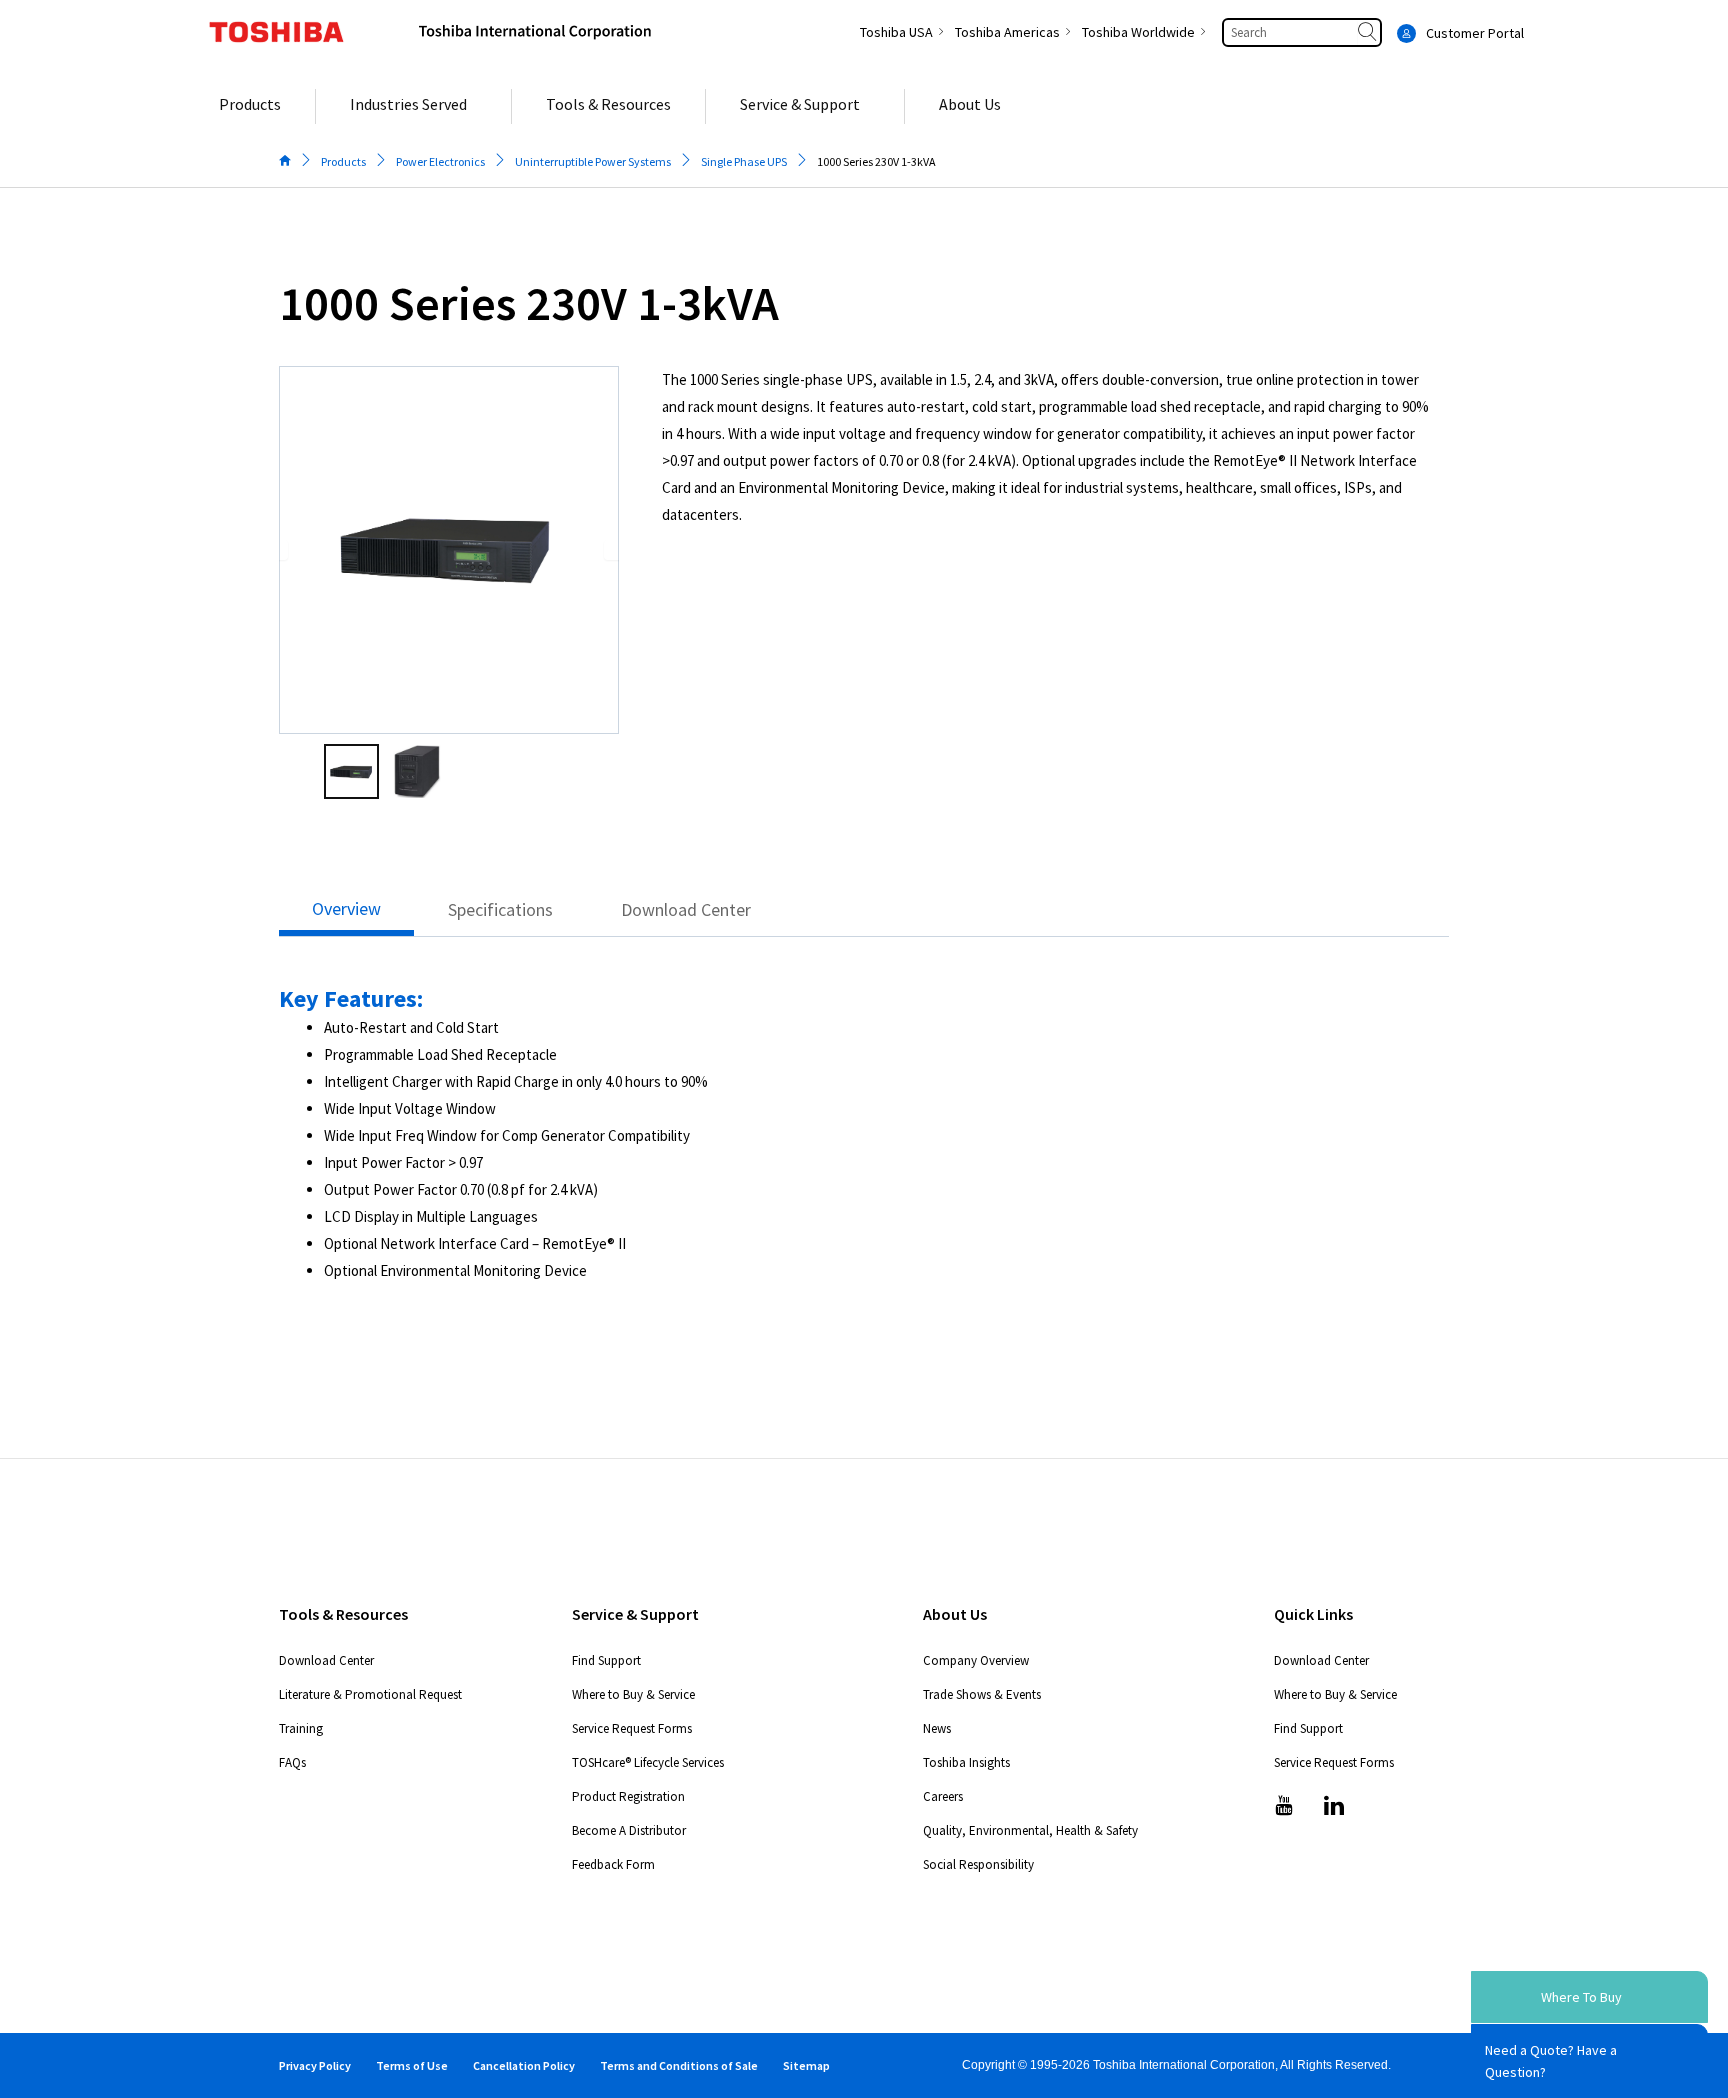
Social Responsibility (978, 1864)
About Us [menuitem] (970, 104)
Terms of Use (412, 2065)
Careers (943, 1796)
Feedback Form (613, 1864)
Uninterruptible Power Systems (593, 161)
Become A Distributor (629, 1830)
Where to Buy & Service (633, 1694)
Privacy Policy (315, 2065)
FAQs (292, 1762)
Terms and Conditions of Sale (679, 2065)
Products (343, 161)
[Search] (1369, 32)
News (937, 1728)
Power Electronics (440, 161)
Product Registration (628, 1796)
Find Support (606, 1660)
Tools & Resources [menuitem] (608, 104)
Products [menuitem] (250, 104)
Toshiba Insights (966, 1762)
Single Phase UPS (744, 161)
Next (614, 550)
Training (301, 1728)
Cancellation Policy (524, 2065)
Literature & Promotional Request (370, 1694)
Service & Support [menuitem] (800, 104)
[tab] (346, 914)
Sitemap (806, 2065)
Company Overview (976, 1660)
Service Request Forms (632, 1728)
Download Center (326, 1660)
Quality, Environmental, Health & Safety (1030, 1830)
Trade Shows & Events (982, 1694)
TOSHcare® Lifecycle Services (648, 1762)
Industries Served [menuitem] (408, 104)
